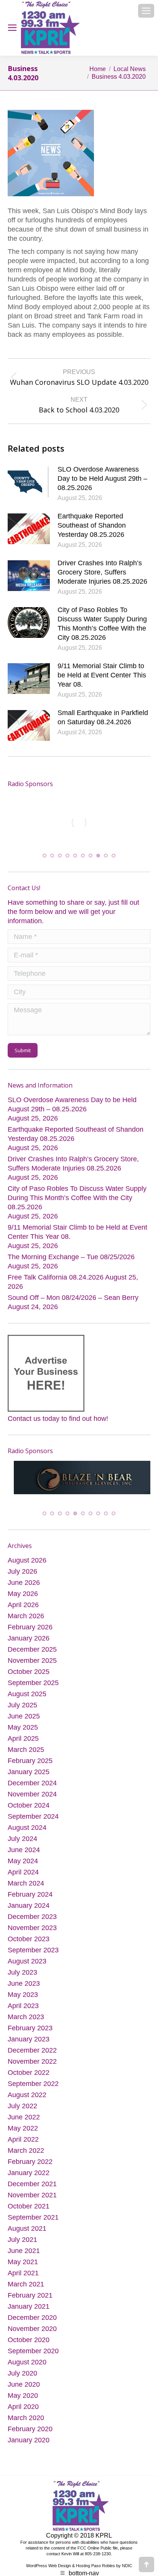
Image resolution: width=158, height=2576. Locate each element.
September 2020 (33, 2356)
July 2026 (22, 1576)
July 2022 (22, 2111)
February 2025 (30, 1765)
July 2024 (22, 1843)
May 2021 (23, 2266)
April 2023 (23, 2010)
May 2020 (23, 2400)
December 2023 (32, 1921)
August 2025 (27, 1699)
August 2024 (27, 1832)
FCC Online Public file (98, 2553)
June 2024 (24, 1854)
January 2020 (29, 2445)
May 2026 (23, 1598)
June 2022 (24, 2122)
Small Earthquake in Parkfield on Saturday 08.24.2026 (103, 717)
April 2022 (23, 2144)
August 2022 (27, 2099)
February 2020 (30, 2434)
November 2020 (32, 2333)
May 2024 (23, 1866)
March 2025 (26, 1754)
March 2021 (26, 2289)
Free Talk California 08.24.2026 (56, 1271)
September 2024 (33, 1821)
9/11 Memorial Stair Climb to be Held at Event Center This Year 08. (102, 675)
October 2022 (29, 2077)
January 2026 (29, 1643)
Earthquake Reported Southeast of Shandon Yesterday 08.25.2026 (92, 525)
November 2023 (32, 1932)
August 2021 (27, 2233)
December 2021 (32, 2189)
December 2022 (32, 2055)
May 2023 (23, 1999)
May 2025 (23, 1732)
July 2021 (22, 2244)
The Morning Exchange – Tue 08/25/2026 (71, 1251)
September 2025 (33, 1687)
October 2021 (29, 2211)
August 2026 (27, 1565)
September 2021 (33, 2222)
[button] (44, 850)
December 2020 (32, 2322)
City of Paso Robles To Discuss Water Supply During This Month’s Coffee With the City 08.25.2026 (102, 624)
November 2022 (32, 2066)
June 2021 (24, 2255)
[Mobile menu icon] (146, 11)
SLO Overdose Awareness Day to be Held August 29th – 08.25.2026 (102, 478)
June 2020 (24, 2389)
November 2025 (32, 1665)
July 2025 (22, 1710)
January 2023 (29, 2044)
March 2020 (26, 2422)
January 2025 (29, 1776)
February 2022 (30, 2166)
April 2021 (23, 2278)
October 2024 (29, 1810)
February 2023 (30, 2033)
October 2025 (29, 1676)
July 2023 (22, 1977)
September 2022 (33, 2088)
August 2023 (27, 1966)
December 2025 (32, 1654)
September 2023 (33, 1955)
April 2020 (23, 2411)
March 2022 (26, 2155)
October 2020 (29, 2344)
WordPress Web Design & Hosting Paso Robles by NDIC (79, 2571)
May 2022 (23, 2133)
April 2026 (23, 1609)
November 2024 (32, 1799)
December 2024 (32, 1788)
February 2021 (30, 2300)
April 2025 (23, 1743)
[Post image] (29, 482)
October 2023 (29, 1944)
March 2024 (26, 1888)
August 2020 (27, 2367)
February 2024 (30, 1899)
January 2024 (29, 1910)
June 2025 (24, 1721)
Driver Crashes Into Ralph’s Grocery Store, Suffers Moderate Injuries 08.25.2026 (102, 572)
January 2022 (29, 2177)
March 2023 (26, 2021)
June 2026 (24, 1587)
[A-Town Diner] (125, 1484)
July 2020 (22, 2378)
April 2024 (23, 1877)
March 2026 (26, 1621)
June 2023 (24, 1988)
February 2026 (30, 1632)
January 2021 (29, 2311)
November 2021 (32, 2200)
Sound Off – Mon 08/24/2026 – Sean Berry (73, 1292)
